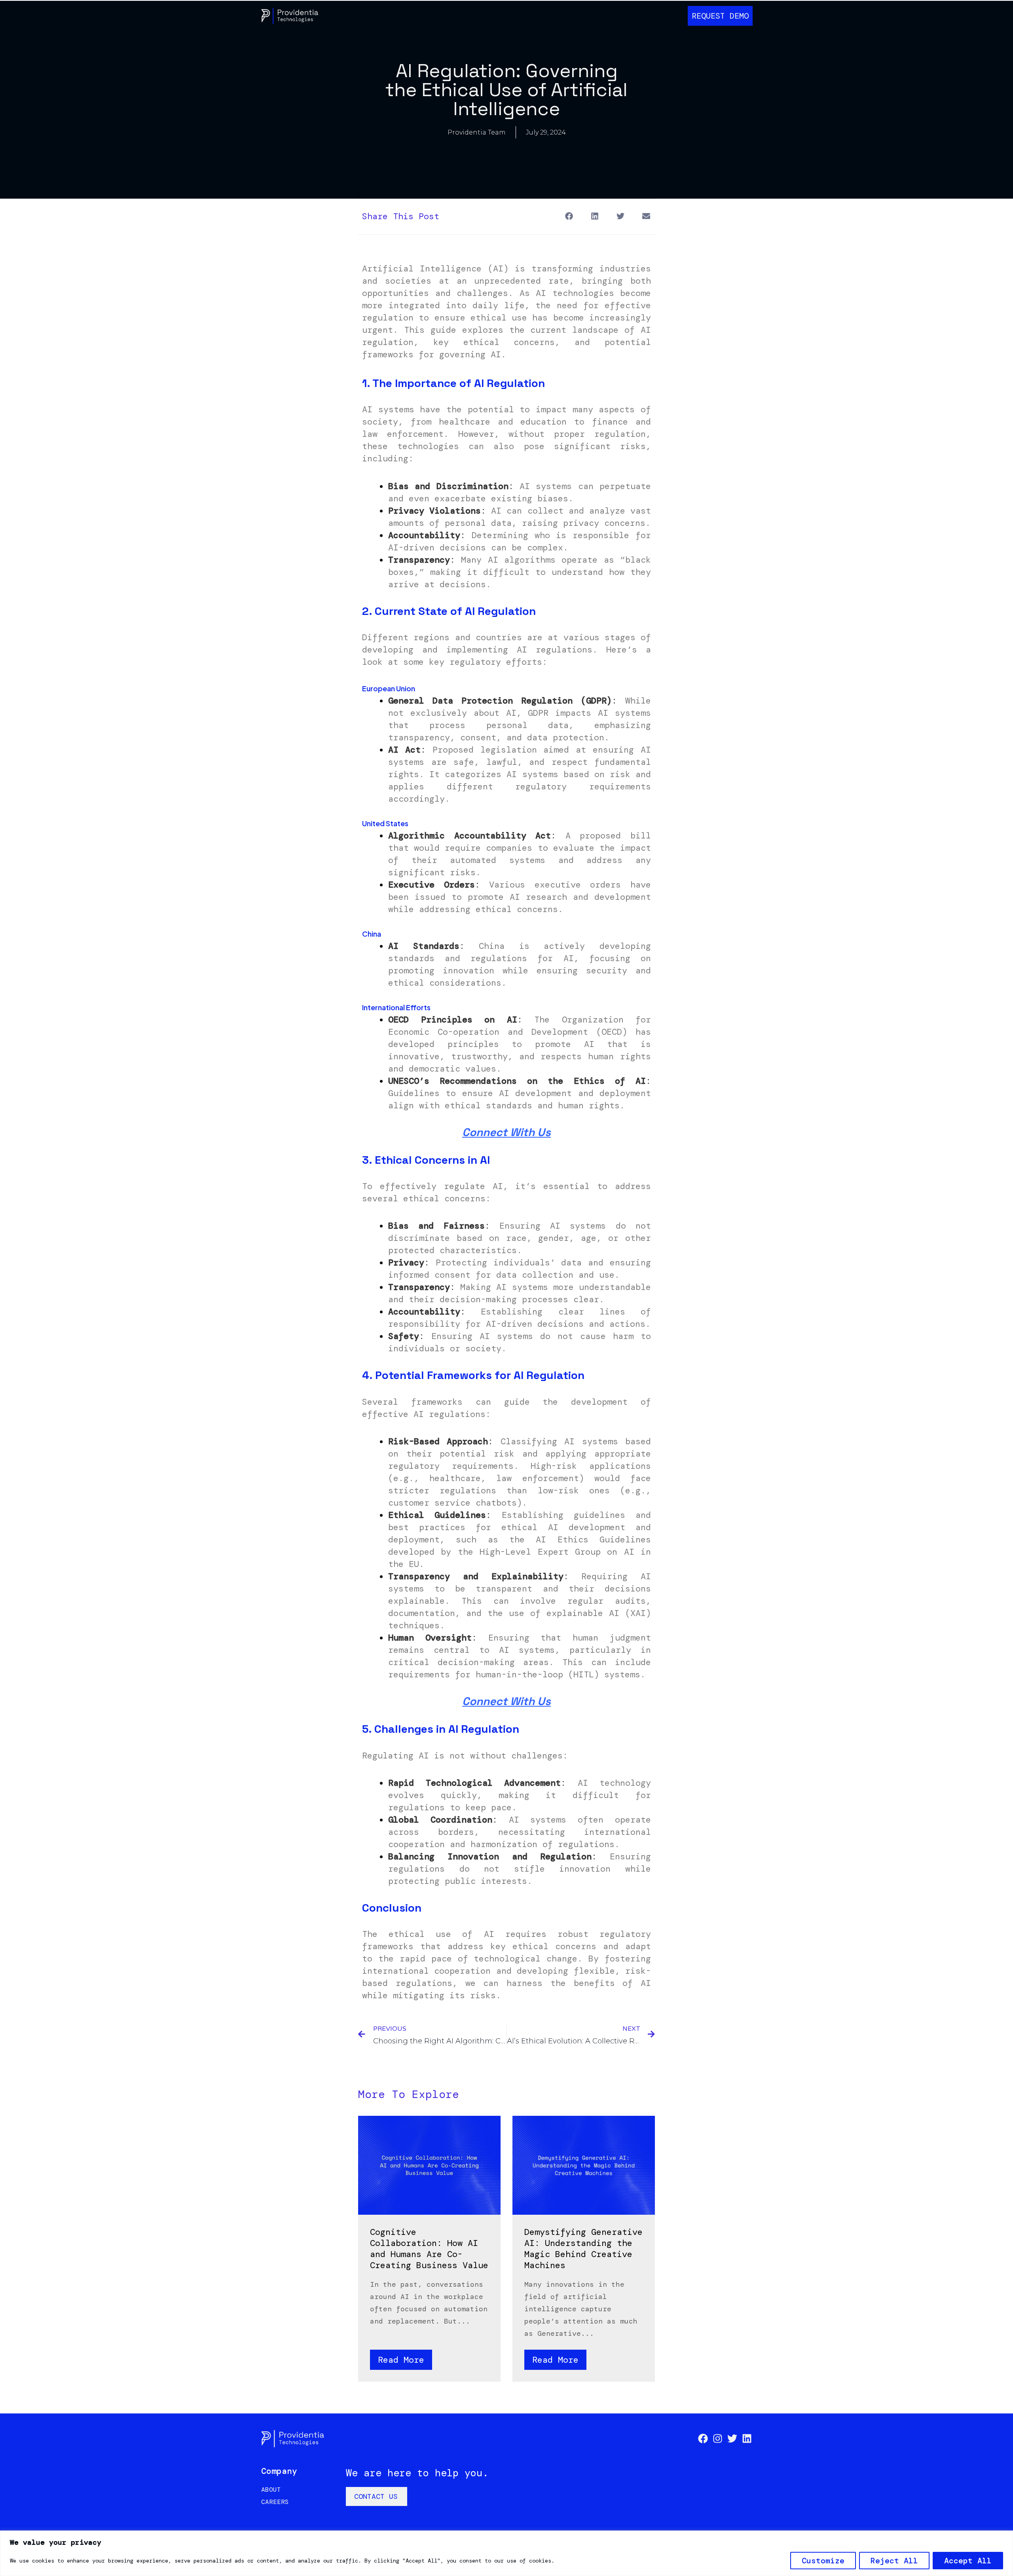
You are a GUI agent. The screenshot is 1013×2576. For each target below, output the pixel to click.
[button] (569, 216)
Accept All (968, 2561)
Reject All (894, 2561)
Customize (823, 2561)
